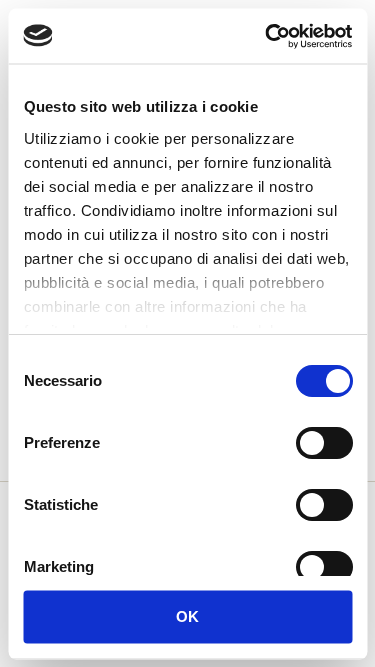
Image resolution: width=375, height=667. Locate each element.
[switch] (323, 445)
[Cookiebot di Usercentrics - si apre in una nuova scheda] (267, 36)
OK (188, 615)
